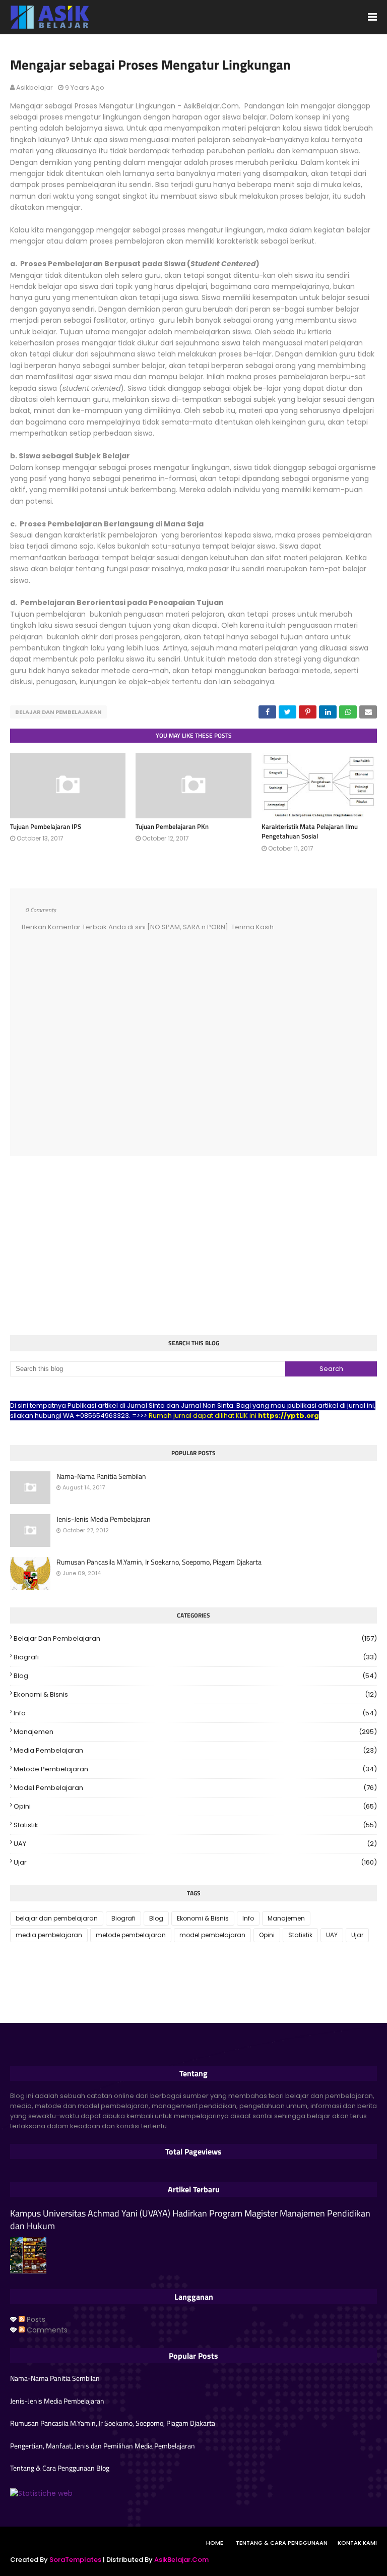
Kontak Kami (357, 2543)
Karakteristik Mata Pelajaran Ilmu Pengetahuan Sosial (310, 831)
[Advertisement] (193, 1247)
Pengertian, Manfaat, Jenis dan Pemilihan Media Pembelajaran (103, 2446)
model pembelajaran (195, 1788)
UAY (195, 1844)
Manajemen (195, 1732)
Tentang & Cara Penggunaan (282, 2543)
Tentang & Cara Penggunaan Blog (60, 2468)
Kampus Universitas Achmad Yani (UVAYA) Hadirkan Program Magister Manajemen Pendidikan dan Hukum (190, 2220)
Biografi (195, 1657)
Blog (195, 1676)
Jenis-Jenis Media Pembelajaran (104, 1519)
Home (215, 2543)
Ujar (195, 1862)
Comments (46, 2330)
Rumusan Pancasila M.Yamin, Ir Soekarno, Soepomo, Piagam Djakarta (159, 1562)
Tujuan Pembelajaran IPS (46, 826)
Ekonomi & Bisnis (195, 1694)
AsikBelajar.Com (181, 2560)
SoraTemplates (75, 2560)
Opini (195, 1806)
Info (195, 1713)
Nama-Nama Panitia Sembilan (101, 1476)
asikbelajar (35, 87)
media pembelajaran (195, 1750)
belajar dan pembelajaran (58, 712)
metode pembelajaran (195, 1769)
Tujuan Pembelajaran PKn (172, 826)
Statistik (195, 1825)
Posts (35, 2319)
